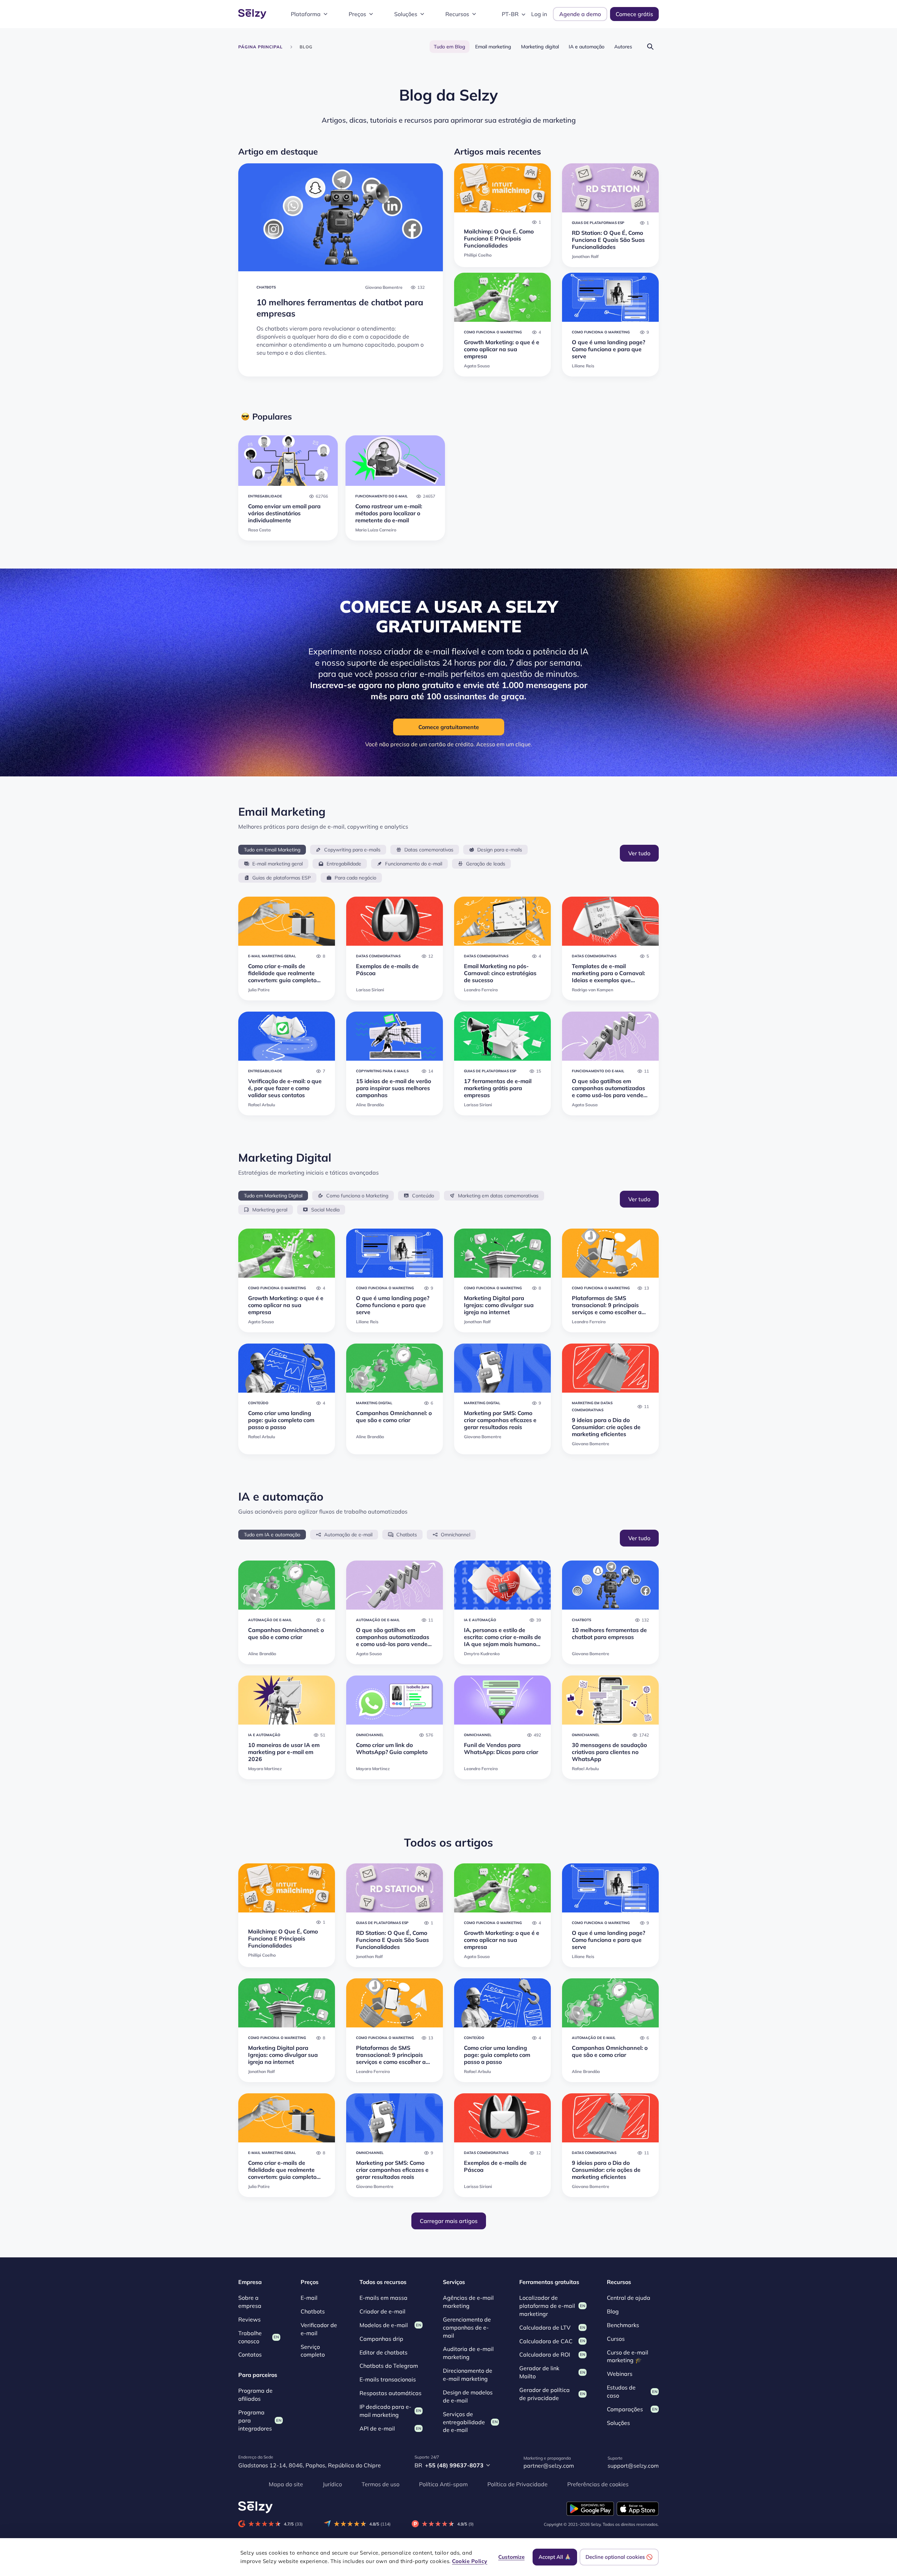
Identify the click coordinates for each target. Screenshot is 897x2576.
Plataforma (306, 14)
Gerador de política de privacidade (545, 2394)
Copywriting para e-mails (352, 850)
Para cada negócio (355, 878)
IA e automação (587, 47)
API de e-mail (377, 2428)
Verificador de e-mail (319, 2329)
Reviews (249, 2319)
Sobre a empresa (250, 2302)
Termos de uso (381, 2484)
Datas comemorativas (429, 850)
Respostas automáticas (391, 2393)
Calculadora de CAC (546, 2341)
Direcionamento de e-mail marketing (468, 2375)
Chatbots (407, 1535)
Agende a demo (580, 14)
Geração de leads (486, 864)
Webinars (620, 2374)
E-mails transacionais (388, 2379)
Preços (357, 14)
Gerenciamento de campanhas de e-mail (467, 2327)
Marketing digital (540, 47)
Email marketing (493, 47)
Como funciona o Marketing (357, 1196)
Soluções (406, 14)
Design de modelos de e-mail (468, 2396)
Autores (623, 47)
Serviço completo (313, 2350)
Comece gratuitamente (449, 727)
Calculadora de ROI (545, 2354)
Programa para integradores (255, 2420)
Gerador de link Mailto (539, 2372)
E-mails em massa (384, 2298)
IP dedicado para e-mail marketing (385, 2411)
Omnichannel (456, 1535)
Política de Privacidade (518, 2484)
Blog (613, 2311)
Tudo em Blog (450, 47)
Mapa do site (286, 2484)
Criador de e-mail (382, 2311)
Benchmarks (623, 2325)
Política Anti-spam (443, 2484)
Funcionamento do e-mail (414, 864)
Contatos (250, 2354)
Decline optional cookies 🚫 (619, 2557)
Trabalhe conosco (250, 2337)
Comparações (625, 2409)
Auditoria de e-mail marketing (468, 2353)
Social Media (325, 1210)
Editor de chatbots (384, 2352)
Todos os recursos (383, 2282)
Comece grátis (634, 14)
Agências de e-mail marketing (468, 2302)
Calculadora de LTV (545, 2327)
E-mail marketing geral (278, 864)
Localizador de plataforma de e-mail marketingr (547, 2306)
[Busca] (650, 46)
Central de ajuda (629, 2298)
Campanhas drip (381, 2338)
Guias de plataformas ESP (282, 878)
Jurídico (332, 2484)
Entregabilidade (344, 864)
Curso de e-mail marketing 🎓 (628, 2356)
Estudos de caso (621, 2391)
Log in (539, 14)
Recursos (457, 14)
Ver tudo (639, 853)
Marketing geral (270, 1210)
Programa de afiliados (255, 2395)
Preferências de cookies (598, 2484)
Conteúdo (423, 1196)
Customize (511, 2557)
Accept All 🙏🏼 (555, 2557)
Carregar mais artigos (449, 2221)
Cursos (616, 2338)
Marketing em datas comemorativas (498, 1196)
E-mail (309, 2298)
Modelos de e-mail (384, 2325)
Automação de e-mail (348, 1535)
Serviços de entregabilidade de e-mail (464, 2422)
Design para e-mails (500, 850)
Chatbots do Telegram (389, 2366)
